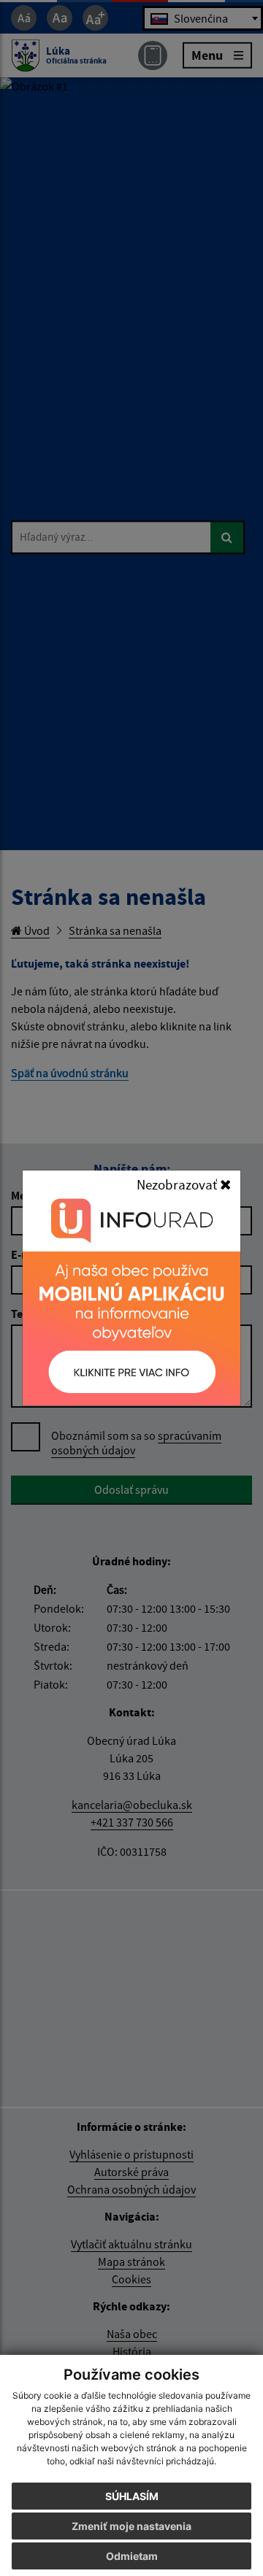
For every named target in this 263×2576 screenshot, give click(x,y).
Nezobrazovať (178, 1184)
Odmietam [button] (132, 2556)
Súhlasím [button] (132, 2496)
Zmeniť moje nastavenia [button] (131, 2526)
